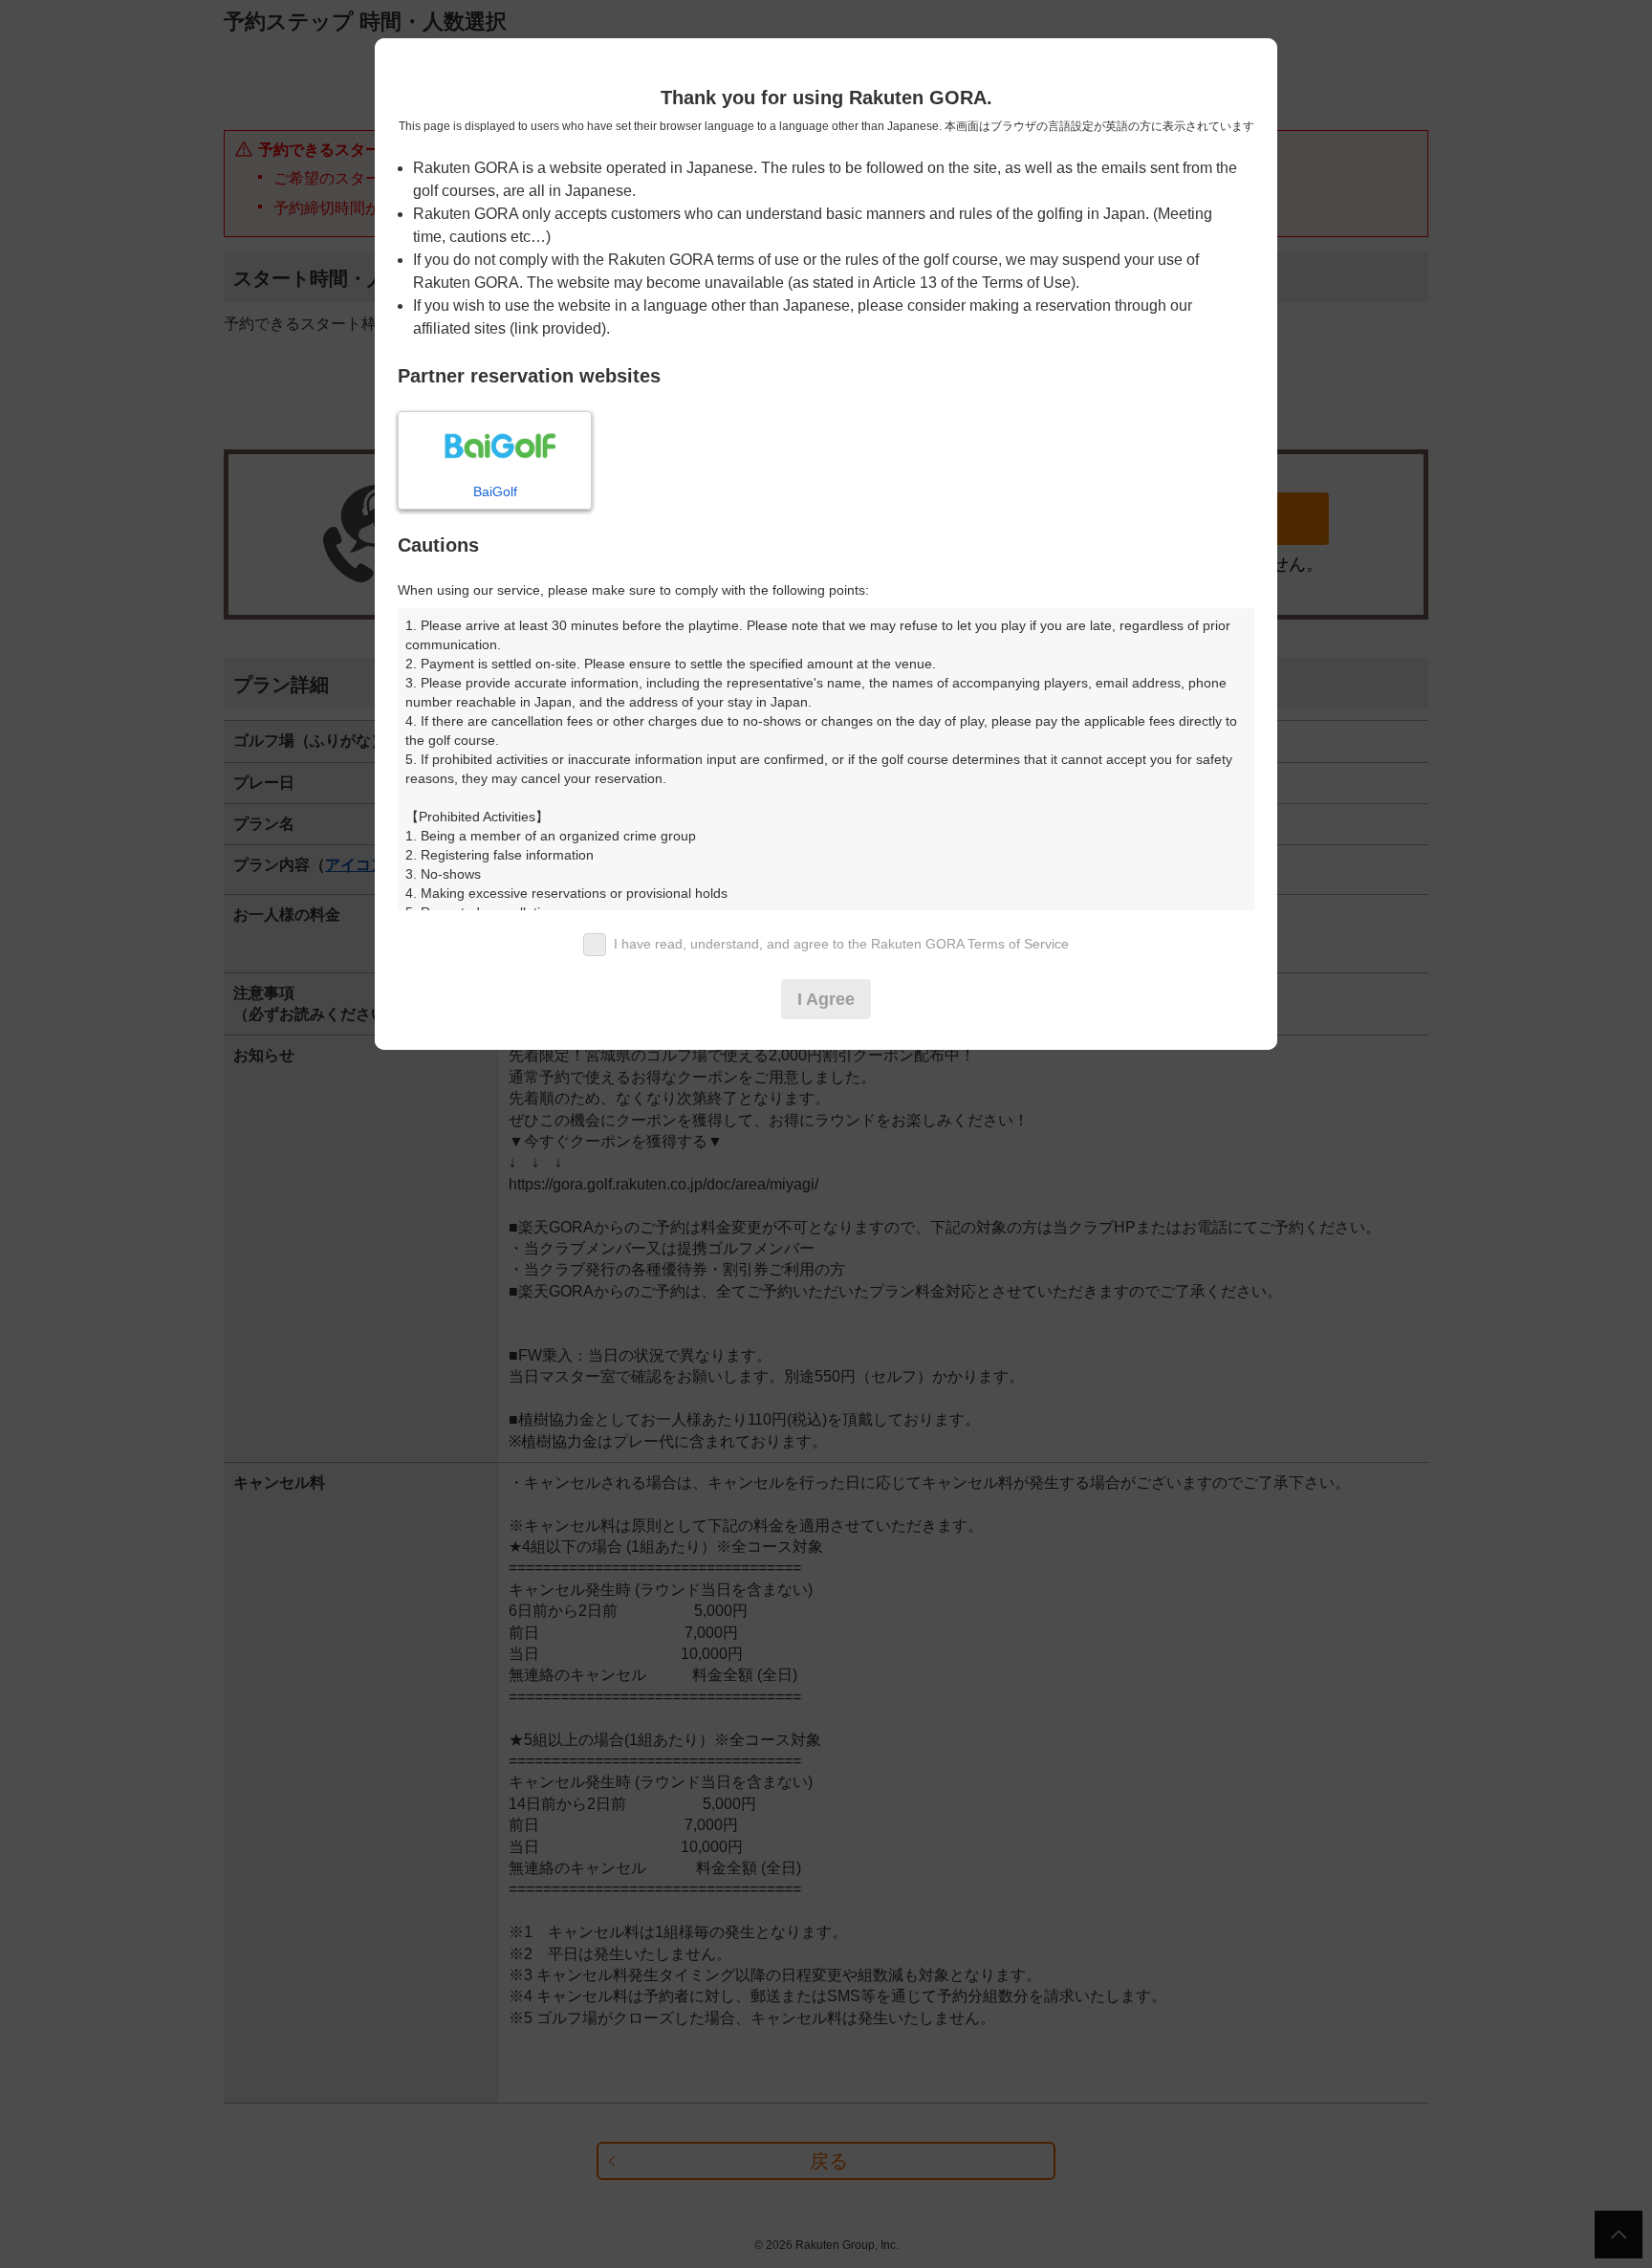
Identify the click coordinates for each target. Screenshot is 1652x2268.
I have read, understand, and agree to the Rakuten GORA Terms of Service (841, 944)
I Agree (826, 999)
